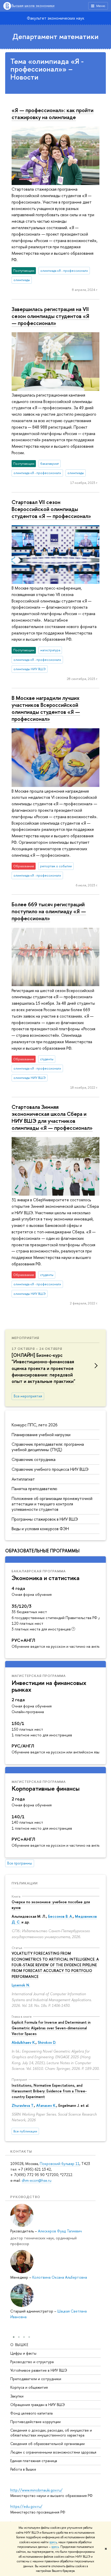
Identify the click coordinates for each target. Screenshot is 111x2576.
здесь (53, 2542)
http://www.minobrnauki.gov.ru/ (36, 2490)
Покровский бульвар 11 (60, 2164)
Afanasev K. (46, 2105)
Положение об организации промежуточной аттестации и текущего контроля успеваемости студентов (52, 1504)
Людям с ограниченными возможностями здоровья (53, 2452)
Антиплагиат (23, 1479)
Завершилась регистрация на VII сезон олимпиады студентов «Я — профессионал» (50, 316)
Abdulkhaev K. (24, 2042)
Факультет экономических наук (55, 18)
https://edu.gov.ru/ (26, 2506)
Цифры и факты (23, 2353)
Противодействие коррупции (35, 2422)
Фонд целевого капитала (31, 2413)
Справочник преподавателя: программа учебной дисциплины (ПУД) (48, 1447)
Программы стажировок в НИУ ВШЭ (45, 1519)
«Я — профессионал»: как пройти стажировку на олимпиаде (53, 114)
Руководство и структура (32, 2362)
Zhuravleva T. (23, 2105)
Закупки (17, 2396)
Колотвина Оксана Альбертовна (60, 2277)
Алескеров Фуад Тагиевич (60, 2231)
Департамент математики (55, 36)
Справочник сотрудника (34, 1459)
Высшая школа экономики (33, 6)
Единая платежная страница (34, 2461)
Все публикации (25, 2131)
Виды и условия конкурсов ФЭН (40, 1529)
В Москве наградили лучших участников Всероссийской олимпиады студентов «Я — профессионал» (46, 708)
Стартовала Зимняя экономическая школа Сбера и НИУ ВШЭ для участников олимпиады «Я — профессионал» (52, 1117)
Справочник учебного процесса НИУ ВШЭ (50, 1469)
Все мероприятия (28, 1396)
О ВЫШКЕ (19, 2345)
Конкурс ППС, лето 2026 (35, 1425)
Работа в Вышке (23, 2469)
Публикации (25, 1883)
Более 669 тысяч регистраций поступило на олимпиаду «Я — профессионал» (49, 911)
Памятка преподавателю (34, 1489)
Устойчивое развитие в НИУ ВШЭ (39, 2370)
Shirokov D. (47, 2042)
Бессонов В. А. (60, 1916)
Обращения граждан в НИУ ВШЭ (38, 2405)
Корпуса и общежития (29, 2387)
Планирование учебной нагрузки (41, 1435)
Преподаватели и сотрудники (36, 2379)
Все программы (20, 1863)
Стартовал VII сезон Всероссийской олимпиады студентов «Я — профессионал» (51, 509)
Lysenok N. (21, 1985)
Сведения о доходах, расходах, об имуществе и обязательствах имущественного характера (51, 2432)
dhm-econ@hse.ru (37, 2180)
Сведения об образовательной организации (47, 2444)
